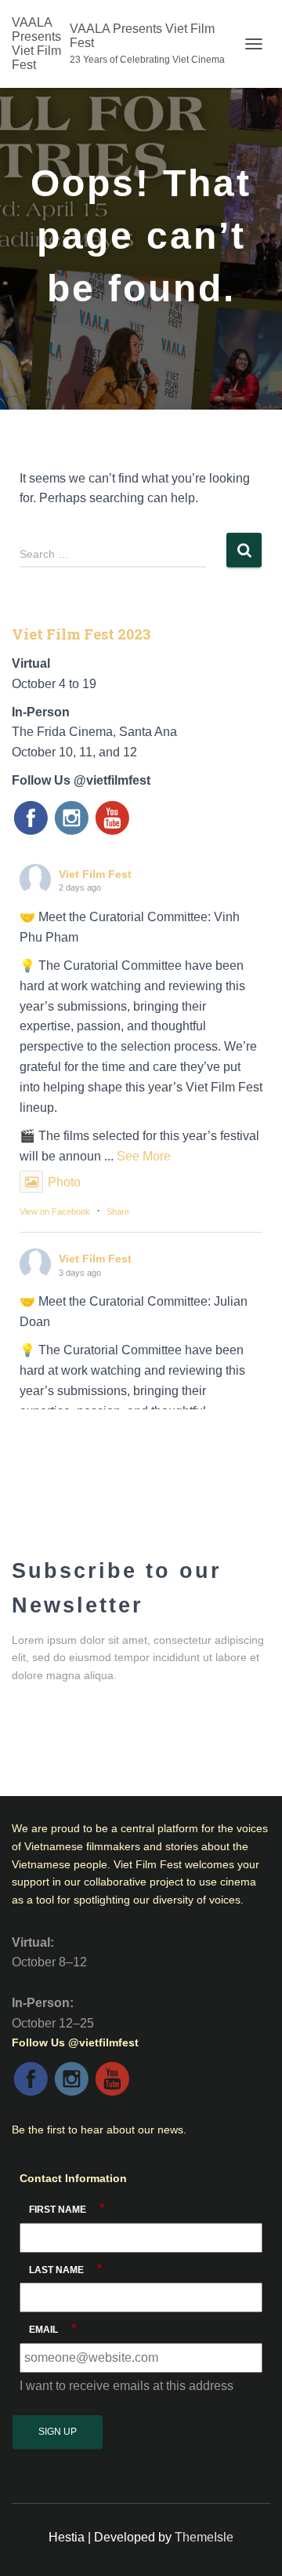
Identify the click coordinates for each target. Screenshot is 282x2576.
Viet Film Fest (95, 874)
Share (118, 1211)
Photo (64, 1182)
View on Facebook (55, 1211)
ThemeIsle (204, 2537)
